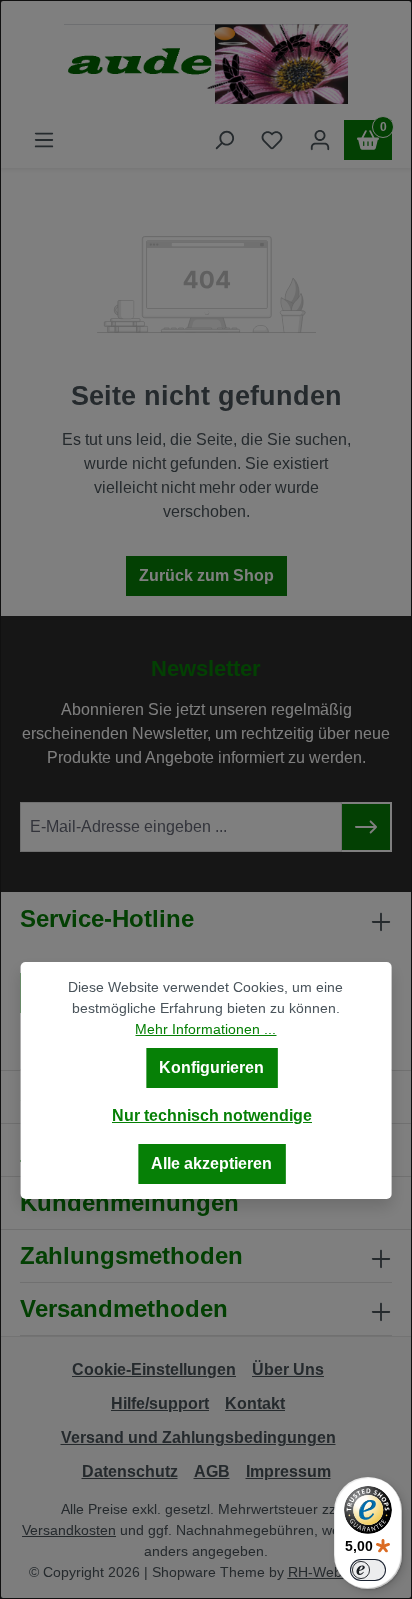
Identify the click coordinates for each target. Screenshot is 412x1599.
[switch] (368, 1570)
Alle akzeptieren (211, 1163)
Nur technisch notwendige (212, 1115)
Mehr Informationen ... (205, 1029)
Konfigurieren (211, 1067)
